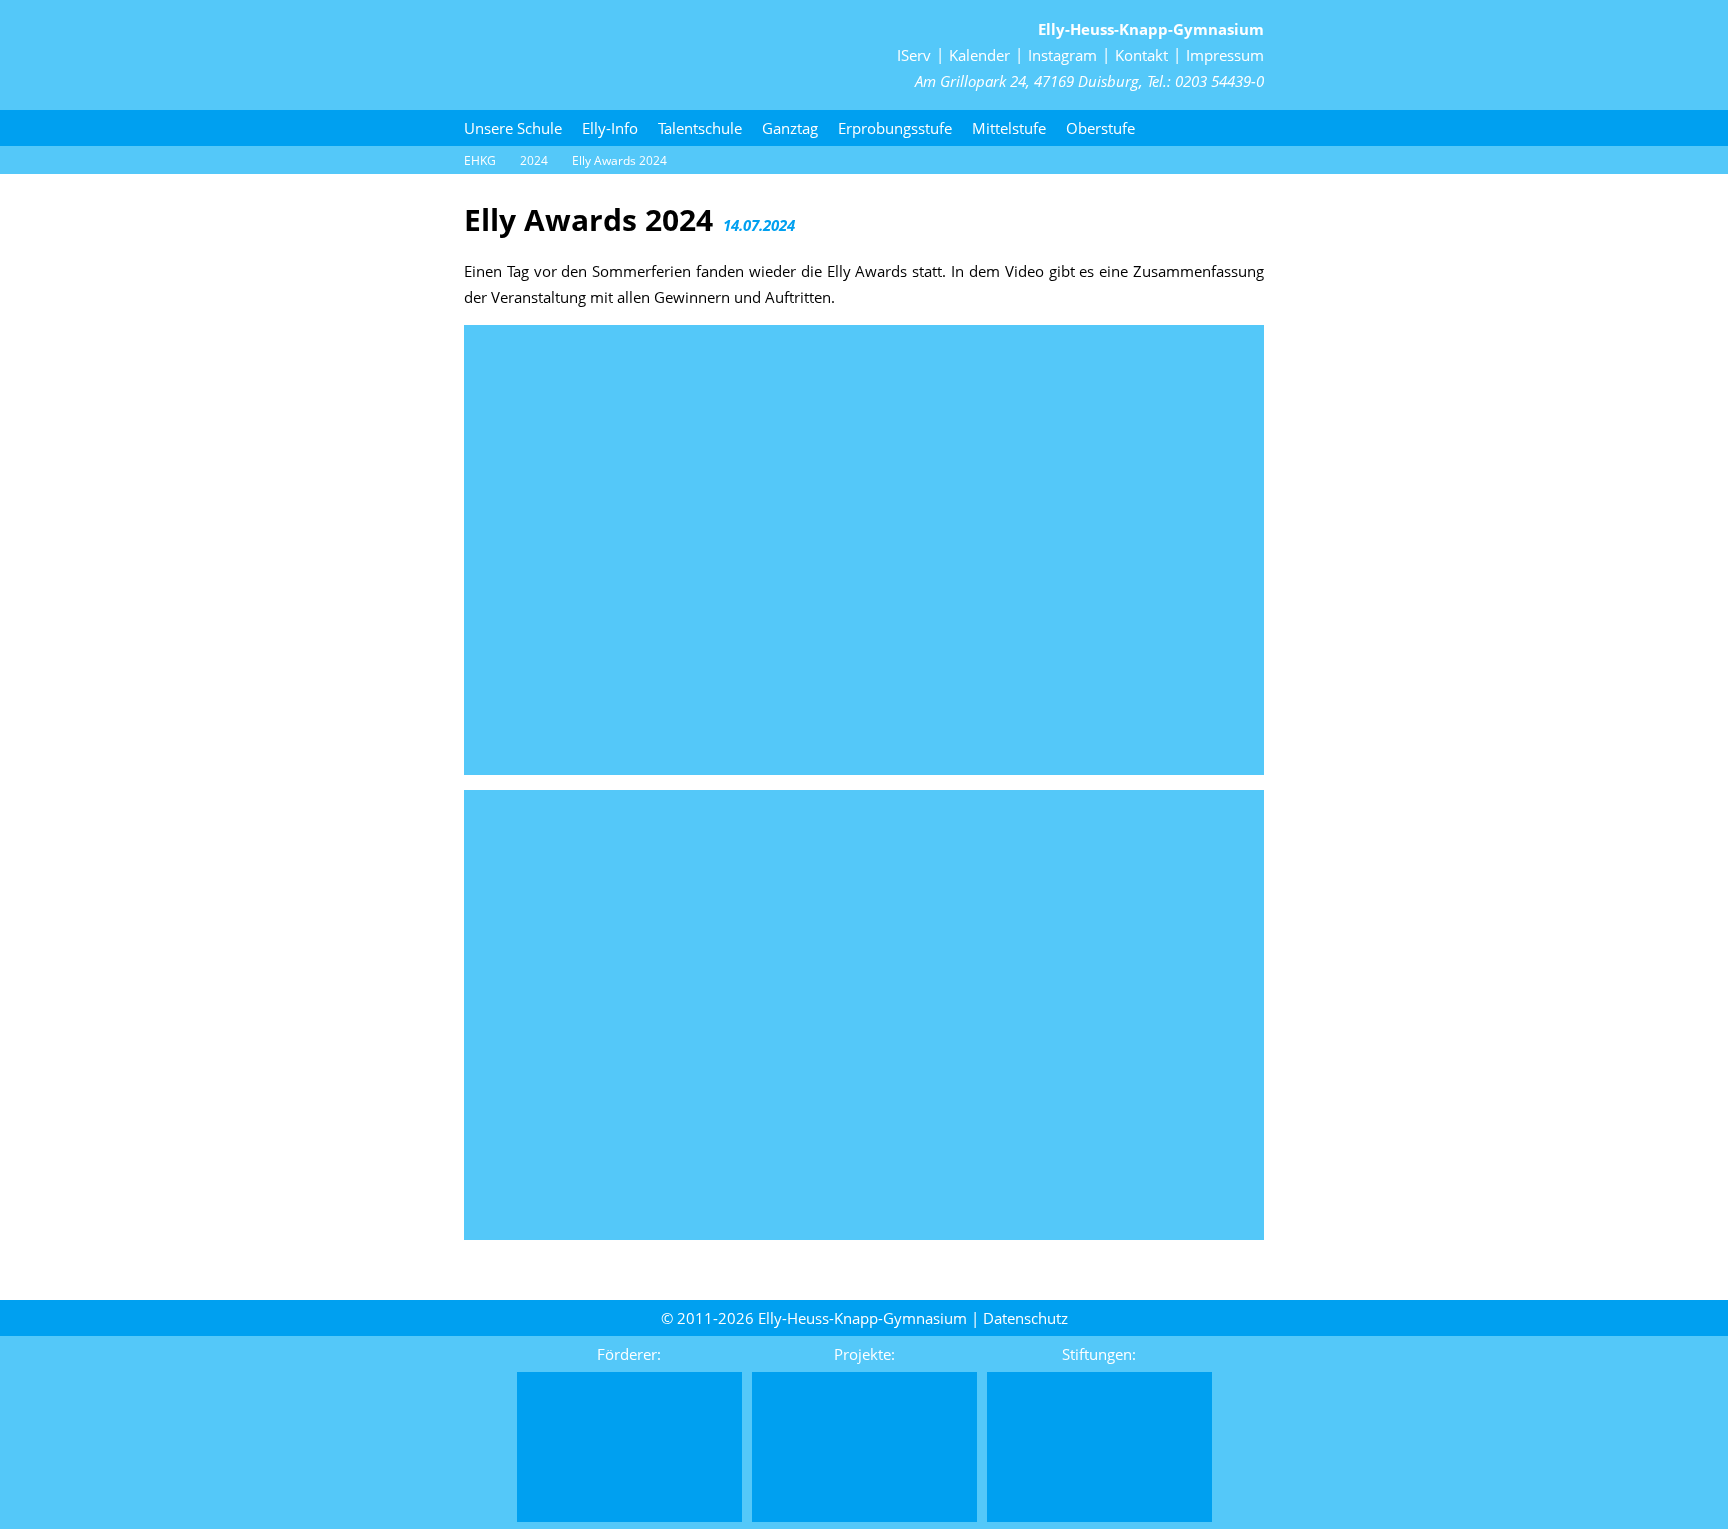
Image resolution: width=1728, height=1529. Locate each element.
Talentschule (700, 128)
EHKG (480, 160)
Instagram (1062, 55)
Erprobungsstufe (895, 128)
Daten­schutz (1025, 1318)
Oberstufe (1100, 128)
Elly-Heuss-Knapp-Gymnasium (1151, 29)
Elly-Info (610, 128)
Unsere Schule (513, 128)
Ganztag (790, 128)
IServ (914, 55)
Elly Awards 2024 (619, 160)
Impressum (1225, 55)
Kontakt (1141, 55)
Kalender (979, 55)
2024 (534, 160)
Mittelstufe (1009, 128)
